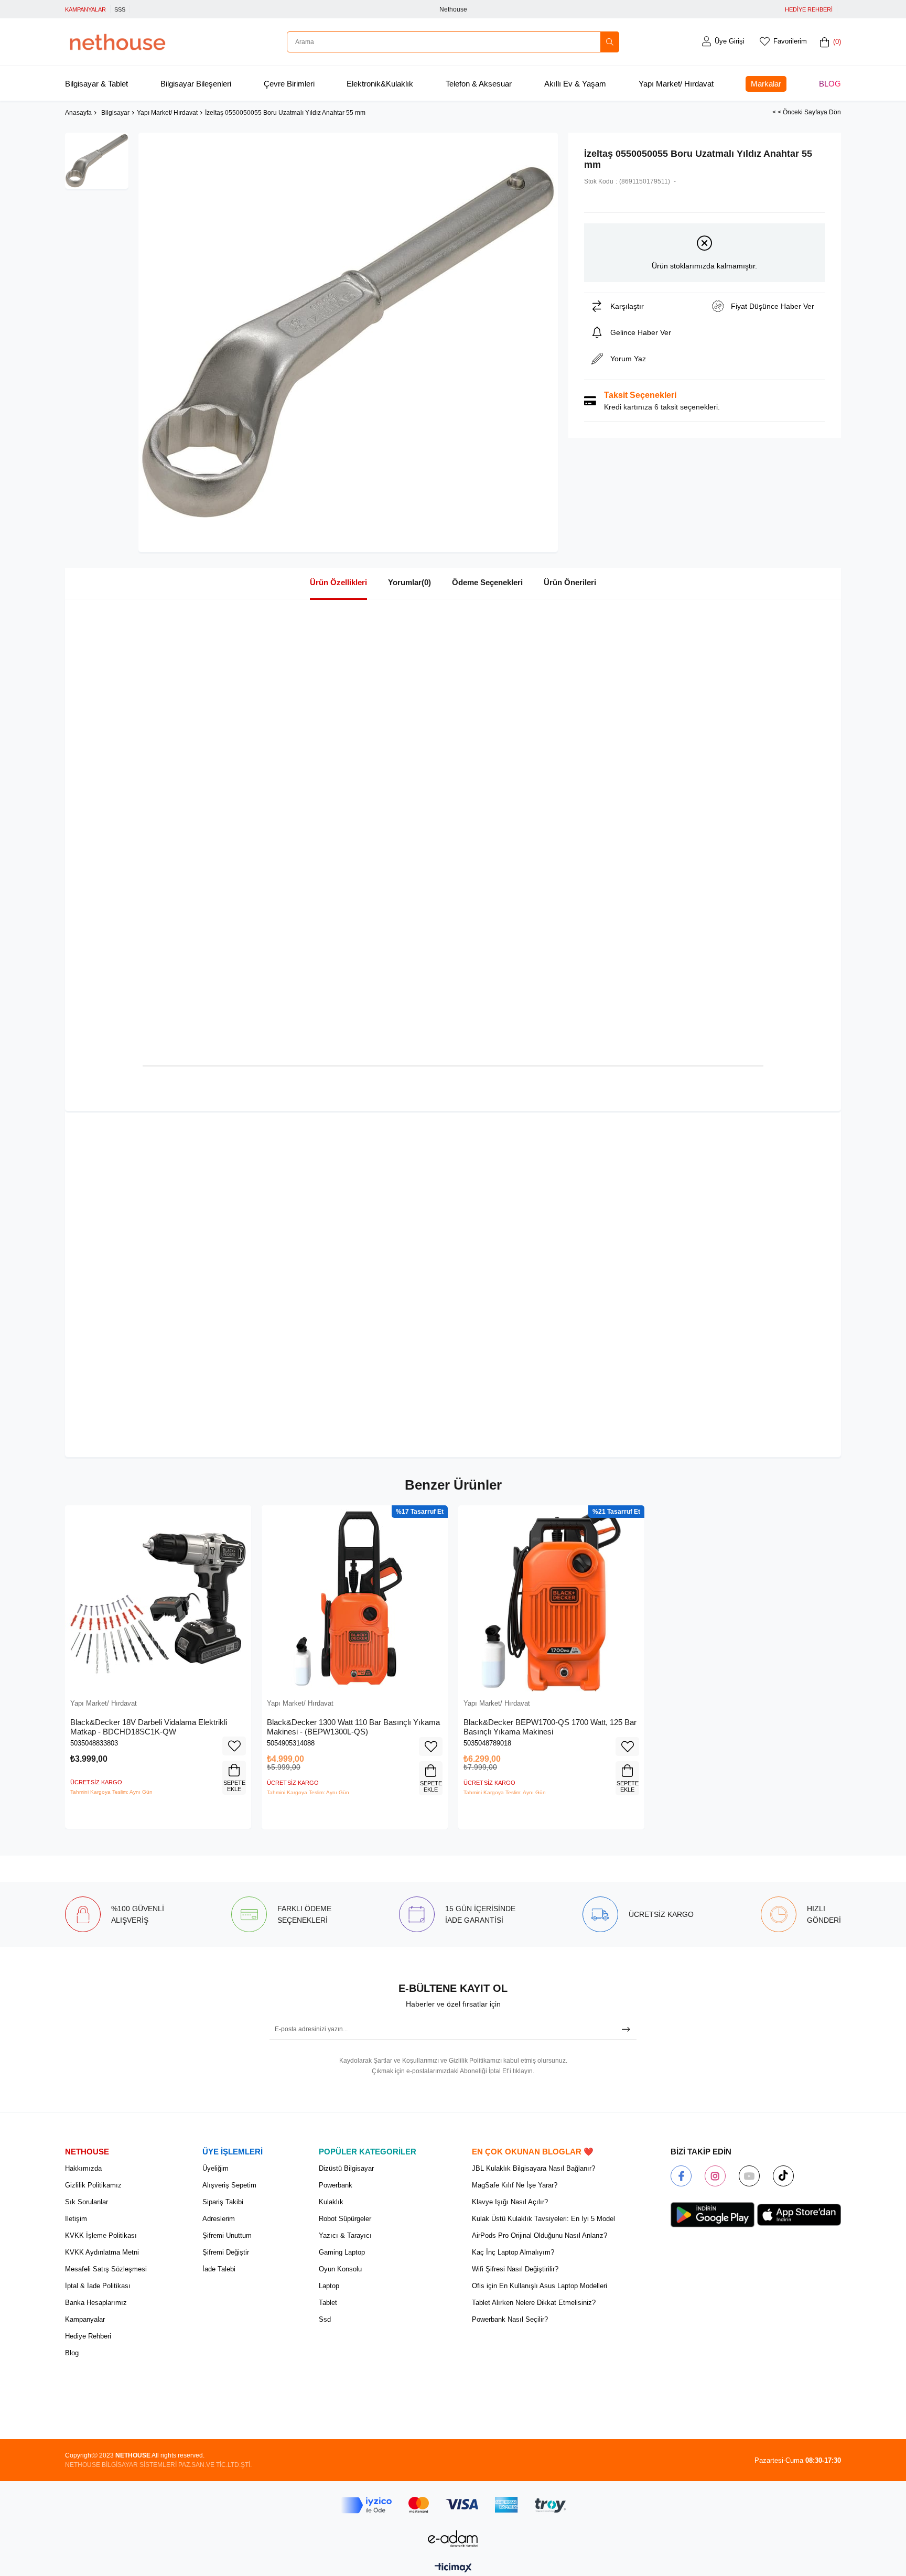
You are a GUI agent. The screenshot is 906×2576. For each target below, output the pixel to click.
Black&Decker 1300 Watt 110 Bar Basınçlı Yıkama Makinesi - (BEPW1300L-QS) (353, 1727)
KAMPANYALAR (85, 9)
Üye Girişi (730, 41)
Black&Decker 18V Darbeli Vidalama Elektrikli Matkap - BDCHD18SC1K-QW (149, 1727)
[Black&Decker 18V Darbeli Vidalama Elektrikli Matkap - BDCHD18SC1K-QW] (158, 1598)
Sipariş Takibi (223, 2202)
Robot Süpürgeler (345, 2219)
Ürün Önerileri (570, 582)
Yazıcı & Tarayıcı (345, 2235)
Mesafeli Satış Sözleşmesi (106, 2269)
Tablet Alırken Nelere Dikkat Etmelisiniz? (534, 2303)
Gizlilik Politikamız (93, 2185)
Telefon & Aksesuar (479, 84)
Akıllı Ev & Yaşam (575, 84)
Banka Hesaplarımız (96, 2303)
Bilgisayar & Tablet (96, 84)
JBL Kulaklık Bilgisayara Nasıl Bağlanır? (533, 2168)
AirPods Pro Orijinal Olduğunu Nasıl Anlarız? (540, 2235)
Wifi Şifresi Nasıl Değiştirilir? (515, 2269)
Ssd (325, 2319)
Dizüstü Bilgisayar (346, 2168)
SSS (120, 9)
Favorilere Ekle (234, 1746)
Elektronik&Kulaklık (380, 84)
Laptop (329, 2286)
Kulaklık (331, 2202)
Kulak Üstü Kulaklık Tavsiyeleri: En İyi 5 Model (543, 2219)
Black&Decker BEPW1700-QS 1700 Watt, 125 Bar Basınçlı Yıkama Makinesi (550, 1727)
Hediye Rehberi (88, 2336)
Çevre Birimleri (289, 84)
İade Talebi (219, 2269)
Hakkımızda (83, 2168)
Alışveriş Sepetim (229, 2185)
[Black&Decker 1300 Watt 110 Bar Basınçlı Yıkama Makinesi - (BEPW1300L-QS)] (355, 1598)
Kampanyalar (85, 2319)
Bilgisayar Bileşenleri (196, 84)
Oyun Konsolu (340, 2269)
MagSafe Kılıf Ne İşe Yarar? (515, 2185)
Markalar (766, 84)
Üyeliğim (215, 2168)
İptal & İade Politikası (98, 2286)
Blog (830, 84)
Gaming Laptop (342, 2252)
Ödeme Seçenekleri (487, 582)
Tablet (328, 2303)
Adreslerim (219, 2219)
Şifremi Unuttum (227, 2235)
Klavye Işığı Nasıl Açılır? (510, 2202)
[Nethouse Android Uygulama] (713, 2215)
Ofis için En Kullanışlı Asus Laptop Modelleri (540, 2286)
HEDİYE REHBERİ (809, 9)
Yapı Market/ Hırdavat (676, 84)
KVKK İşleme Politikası (101, 2235)
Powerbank (336, 2185)
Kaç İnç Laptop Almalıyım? (513, 2252)
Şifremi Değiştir (226, 2252)
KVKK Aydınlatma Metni (102, 2252)
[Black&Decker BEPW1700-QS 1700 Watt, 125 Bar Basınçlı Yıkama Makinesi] (551, 1598)
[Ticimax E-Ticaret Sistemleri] (453, 2568)
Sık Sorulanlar (87, 2202)
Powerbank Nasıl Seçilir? (510, 2319)
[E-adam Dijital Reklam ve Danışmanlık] (453, 2539)
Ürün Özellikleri (338, 582)
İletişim (76, 2219)
